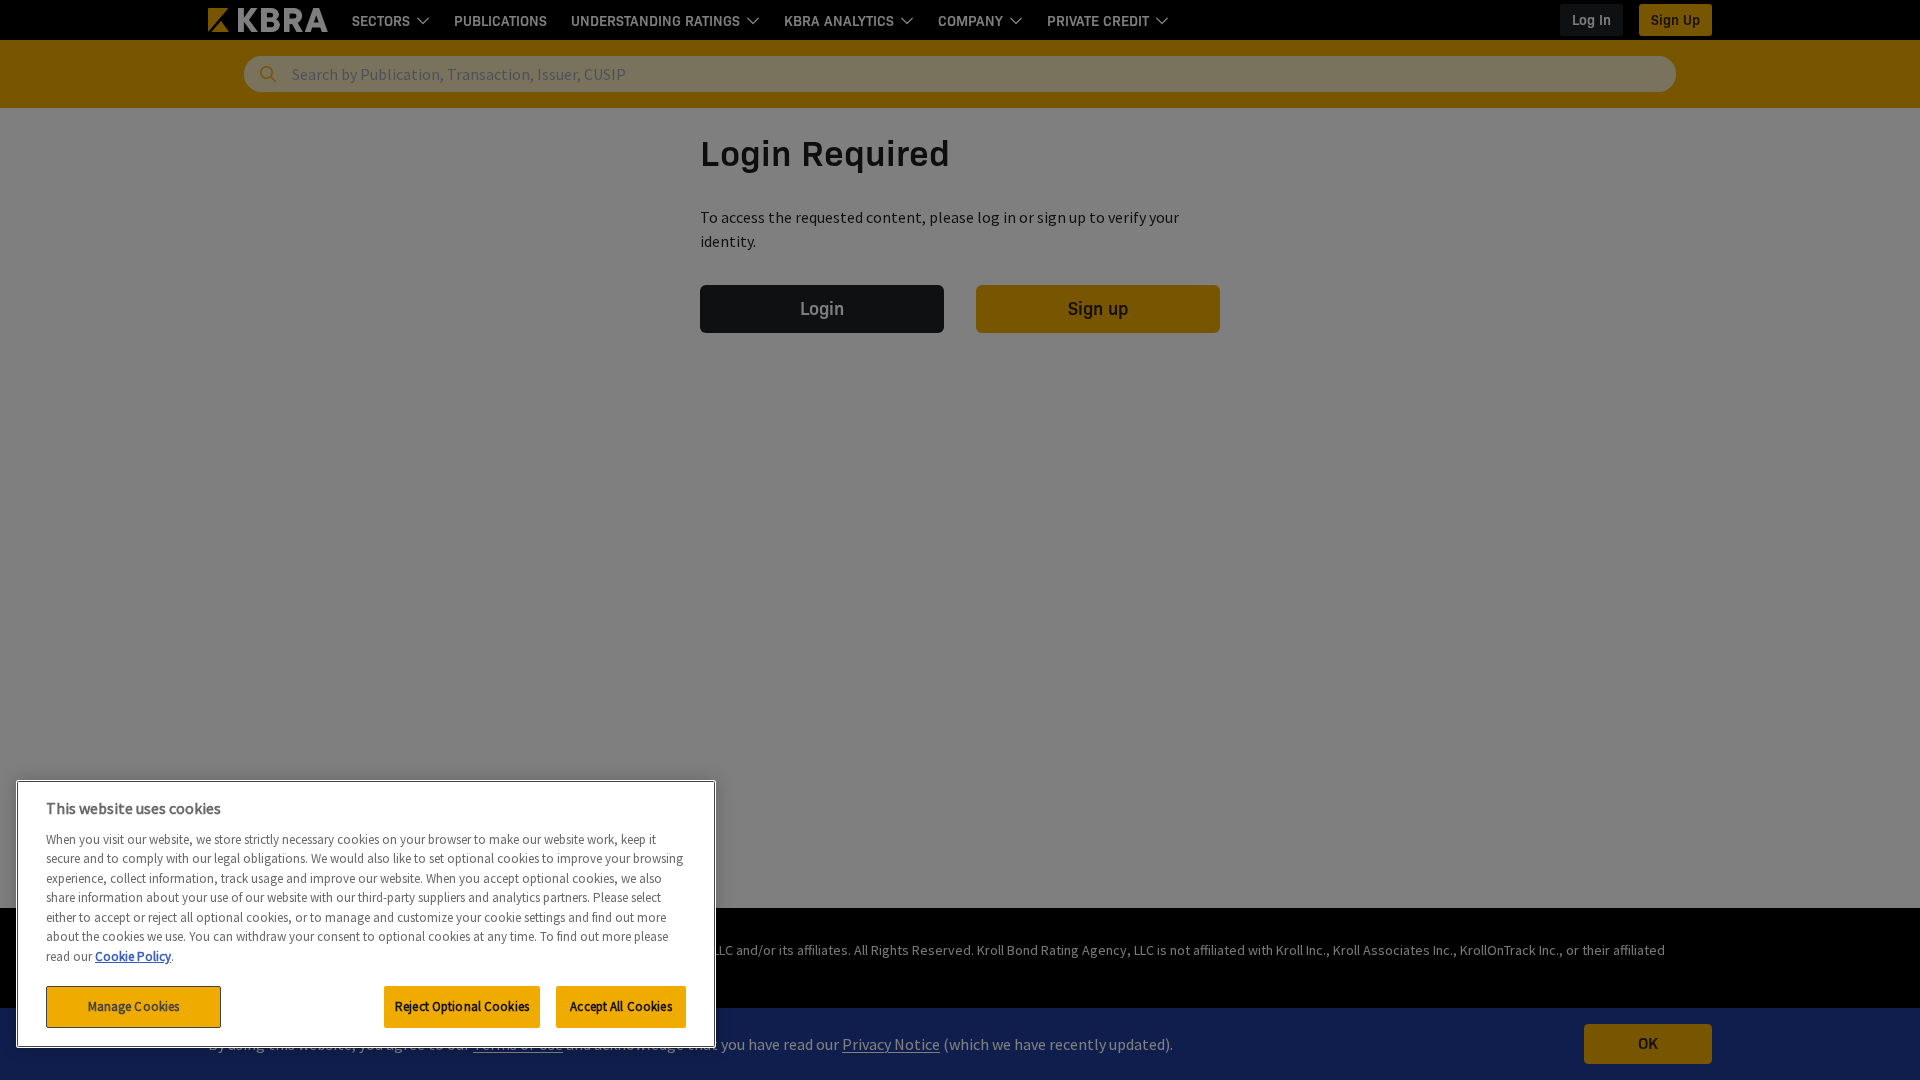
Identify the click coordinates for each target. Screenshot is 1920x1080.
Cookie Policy (133, 956)
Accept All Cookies (620, 1006)
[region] (366, 914)
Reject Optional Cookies (462, 1006)
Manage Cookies (134, 1006)
